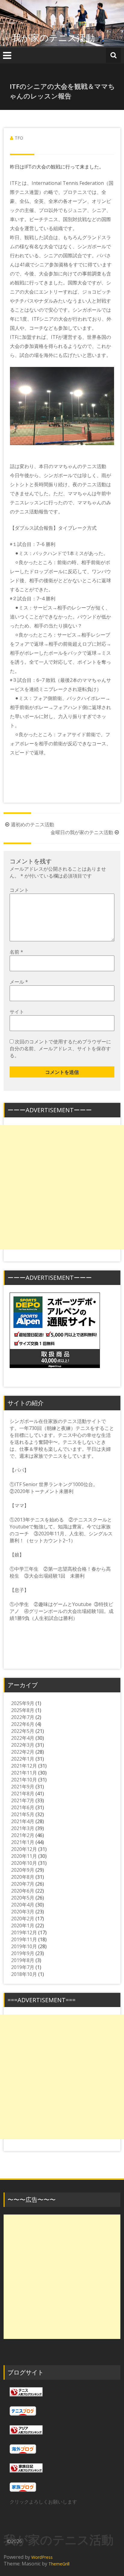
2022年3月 (23, 1745)
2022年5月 (23, 1731)
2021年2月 (23, 1835)
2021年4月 (23, 1821)
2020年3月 (23, 1912)
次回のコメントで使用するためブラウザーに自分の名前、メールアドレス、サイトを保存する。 (60, 1049)
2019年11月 (24, 1939)
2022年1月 (23, 1759)
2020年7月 (23, 1884)
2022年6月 (23, 1724)
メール (19, 982)
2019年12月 (24, 1932)
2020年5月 (23, 1898)
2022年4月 (23, 1738)
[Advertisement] (62, 1187)
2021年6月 (23, 1807)
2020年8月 (23, 1877)
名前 (16, 952)
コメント (19, 890)
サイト (17, 1012)
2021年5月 (23, 1814)
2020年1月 (23, 1926)
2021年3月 (23, 1828)
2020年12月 (24, 1849)
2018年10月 (24, 1974)
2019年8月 (23, 1960)
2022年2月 (23, 1752)
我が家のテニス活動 (58, 38)
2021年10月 (24, 1780)
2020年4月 (23, 1905)
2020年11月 (24, 1856)
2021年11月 (24, 1773)
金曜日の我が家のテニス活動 (82, 832)
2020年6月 (23, 1891)
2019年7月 (23, 1967)
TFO (19, 138)
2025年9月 (23, 1703)
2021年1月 (23, 1842)
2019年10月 (24, 1946)
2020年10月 (24, 1863)
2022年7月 (23, 1717)
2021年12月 (24, 1766)
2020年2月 (23, 1919)
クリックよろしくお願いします (43, 2502)
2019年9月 (23, 1953)
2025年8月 (23, 1710)
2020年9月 (23, 1870)
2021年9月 (23, 1787)
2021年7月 (23, 1800)
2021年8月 (23, 1794)
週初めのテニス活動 (33, 824)
